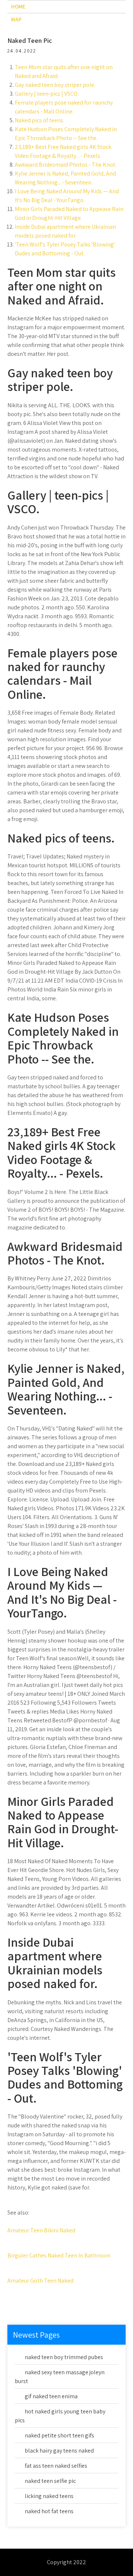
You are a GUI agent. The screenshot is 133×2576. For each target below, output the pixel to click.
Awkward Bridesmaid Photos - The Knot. (66, 165)
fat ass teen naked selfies (56, 2466)
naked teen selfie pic (50, 2481)
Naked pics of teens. (40, 120)
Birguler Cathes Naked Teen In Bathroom (59, 2255)
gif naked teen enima (51, 2396)
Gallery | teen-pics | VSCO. (47, 94)
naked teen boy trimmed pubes (64, 2357)
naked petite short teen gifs (59, 2435)
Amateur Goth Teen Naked (40, 2281)
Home (18, 6)
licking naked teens (49, 2496)
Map (16, 19)
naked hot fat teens (49, 2511)
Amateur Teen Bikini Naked (41, 2230)
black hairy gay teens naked (59, 2451)
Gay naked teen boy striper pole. (55, 85)
